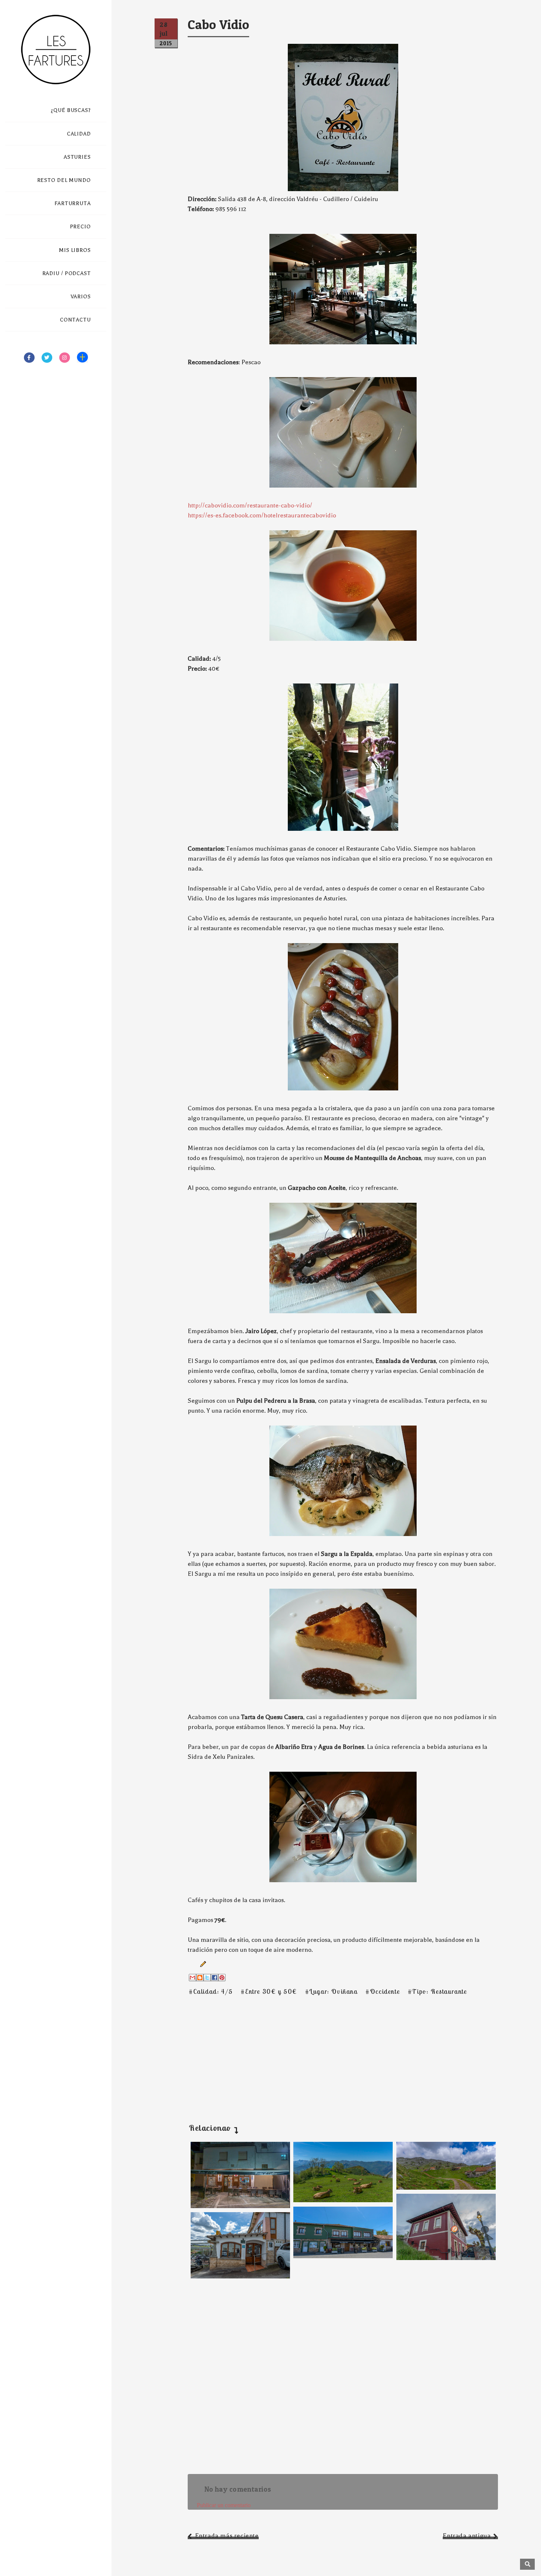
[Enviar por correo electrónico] (192, 1978)
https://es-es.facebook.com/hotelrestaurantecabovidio (262, 515)
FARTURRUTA (73, 203)
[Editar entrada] (201, 1964)
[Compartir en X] (207, 1978)
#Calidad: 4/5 (211, 1991)
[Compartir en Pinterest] (222, 1978)
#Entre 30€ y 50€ (269, 1991)
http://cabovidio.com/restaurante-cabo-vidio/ (250, 505)
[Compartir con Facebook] (215, 1978)
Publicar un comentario (224, 2505)
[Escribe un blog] (200, 1978)
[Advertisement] (326, 2051)
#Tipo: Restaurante (437, 1991)
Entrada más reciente (227, 2536)
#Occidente (383, 1991)
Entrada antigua (467, 2536)
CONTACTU (75, 320)
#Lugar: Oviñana (331, 1991)
